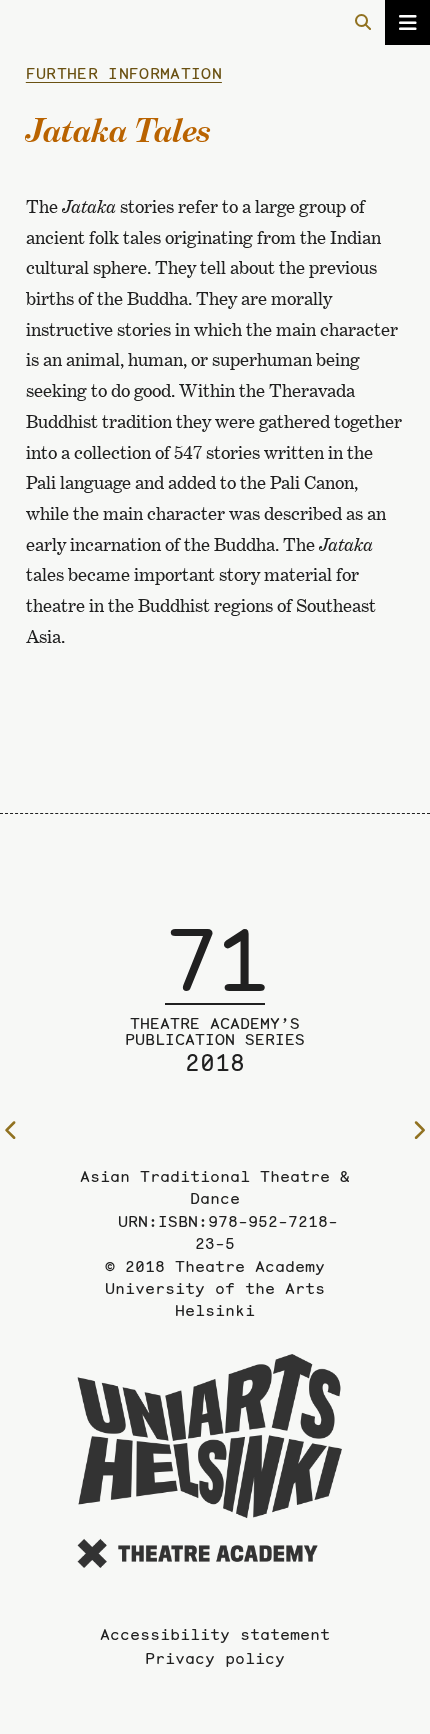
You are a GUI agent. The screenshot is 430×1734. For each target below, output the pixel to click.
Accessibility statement (215, 1634)
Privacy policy (215, 1658)
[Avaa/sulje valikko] (407, 22)
